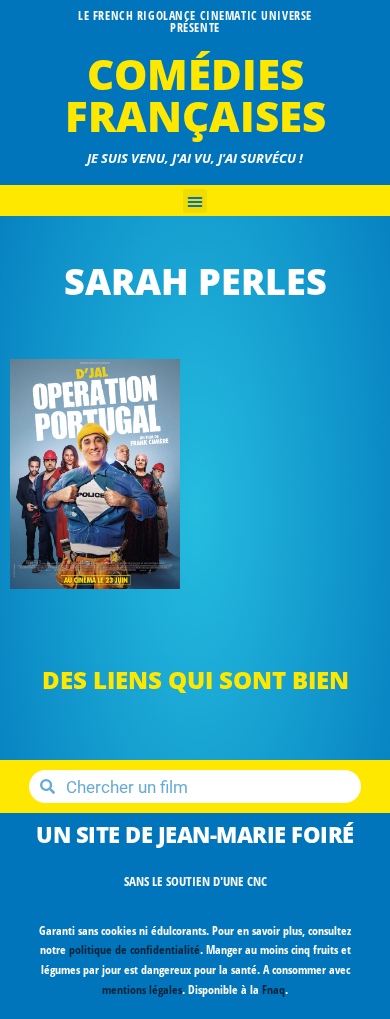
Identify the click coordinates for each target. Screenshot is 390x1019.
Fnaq (273, 989)
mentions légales (142, 989)
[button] (195, 201)
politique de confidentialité (134, 949)
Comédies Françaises (195, 94)
